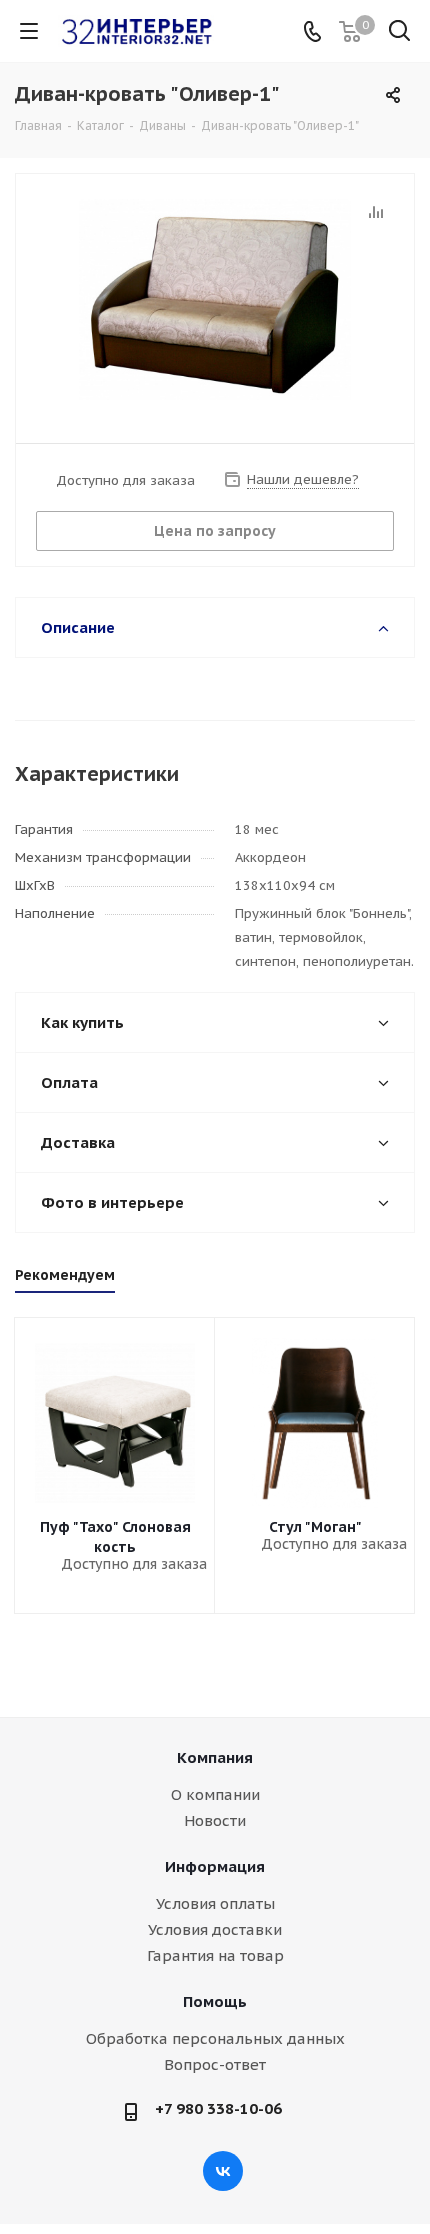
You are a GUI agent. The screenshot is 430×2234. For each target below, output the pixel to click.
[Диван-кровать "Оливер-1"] (215, 299)
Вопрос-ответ (215, 2064)
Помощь (215, 2001)
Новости (215, 1820)
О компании (215, 1794)
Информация (215, 1866)
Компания (215, 1757)
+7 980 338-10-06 (218, 2108)
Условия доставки (215, 1929)
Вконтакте (223, 2171)
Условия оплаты (215, 1903)
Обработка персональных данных (215, 2038)
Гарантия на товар (215, 1955)
